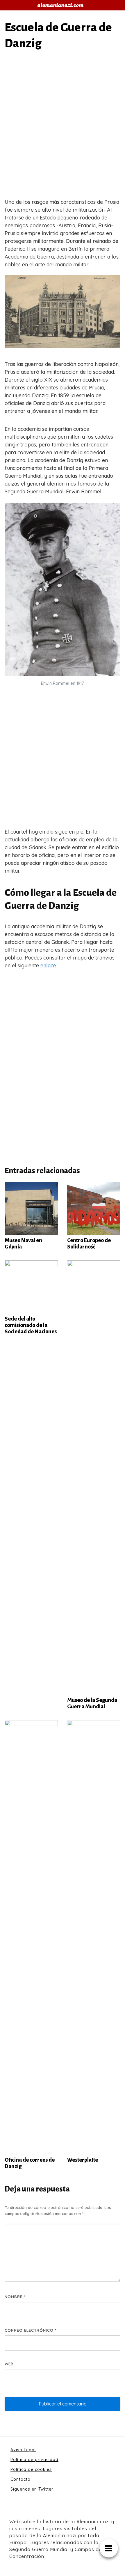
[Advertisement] (63, 126)
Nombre (15, 2297)
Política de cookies (31, 2469)
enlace (48, 965)
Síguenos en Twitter (32, 2489)
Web (9, 2364)
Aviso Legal (23, 2450)
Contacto (20, 2479)
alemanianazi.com (60, 5)
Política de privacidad (34, 2460)
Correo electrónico (31, 2330)
